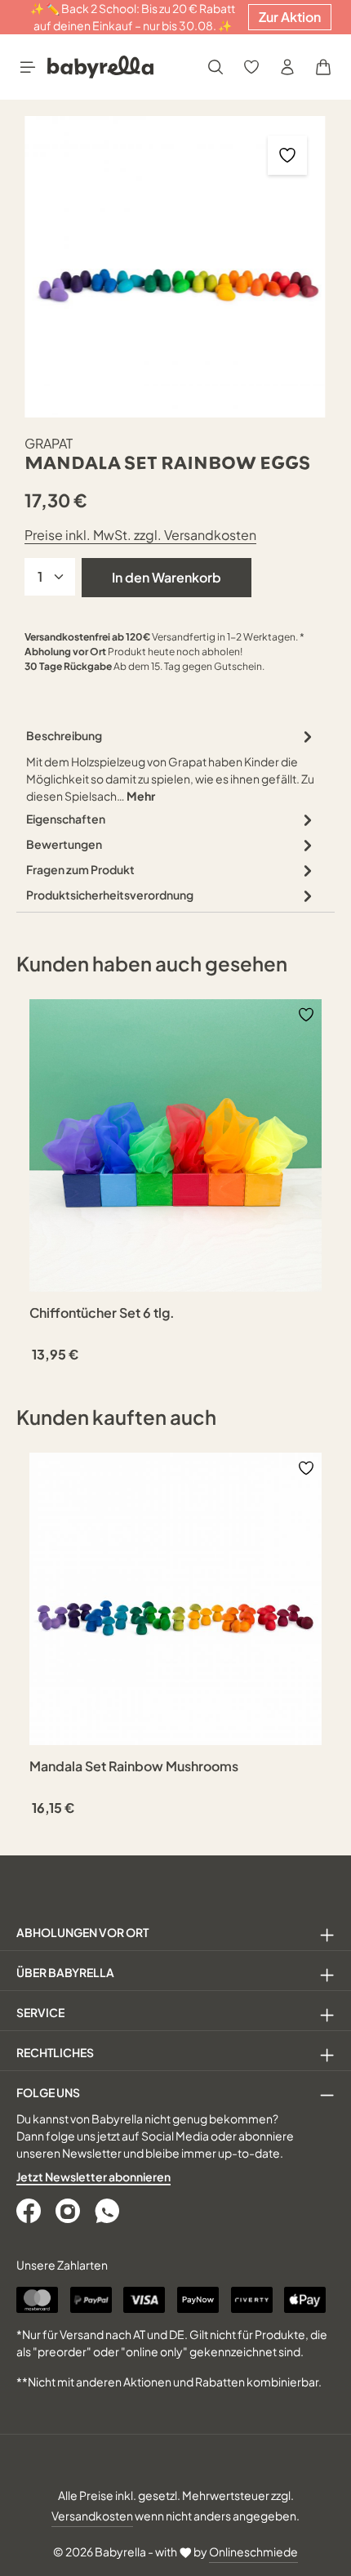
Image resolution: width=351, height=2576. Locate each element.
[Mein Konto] (287, 67)
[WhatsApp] (109, 2211)
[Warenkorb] (323, 67)
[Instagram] (69, 2211)
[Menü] (28, 67)
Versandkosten (92, 2516)
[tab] (171, 765)
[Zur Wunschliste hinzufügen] (287, 155)
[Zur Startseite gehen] (100, 67)
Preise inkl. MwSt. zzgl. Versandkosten (140, 535)
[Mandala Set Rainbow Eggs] (175, 267)
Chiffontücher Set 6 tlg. (102, 1313)
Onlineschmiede (253, 2551)
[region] (175, 267)
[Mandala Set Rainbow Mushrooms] (175, 1599)
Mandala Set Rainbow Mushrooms (134, 1766)
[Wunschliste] (251, 67)
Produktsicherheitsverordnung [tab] (110, 895)
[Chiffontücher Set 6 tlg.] (175, 1145)
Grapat (49, 443)
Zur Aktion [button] (290, 17)
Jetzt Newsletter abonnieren (93, 2176)
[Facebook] (30, 2211)
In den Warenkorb (167, 577)
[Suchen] (215, 67)
